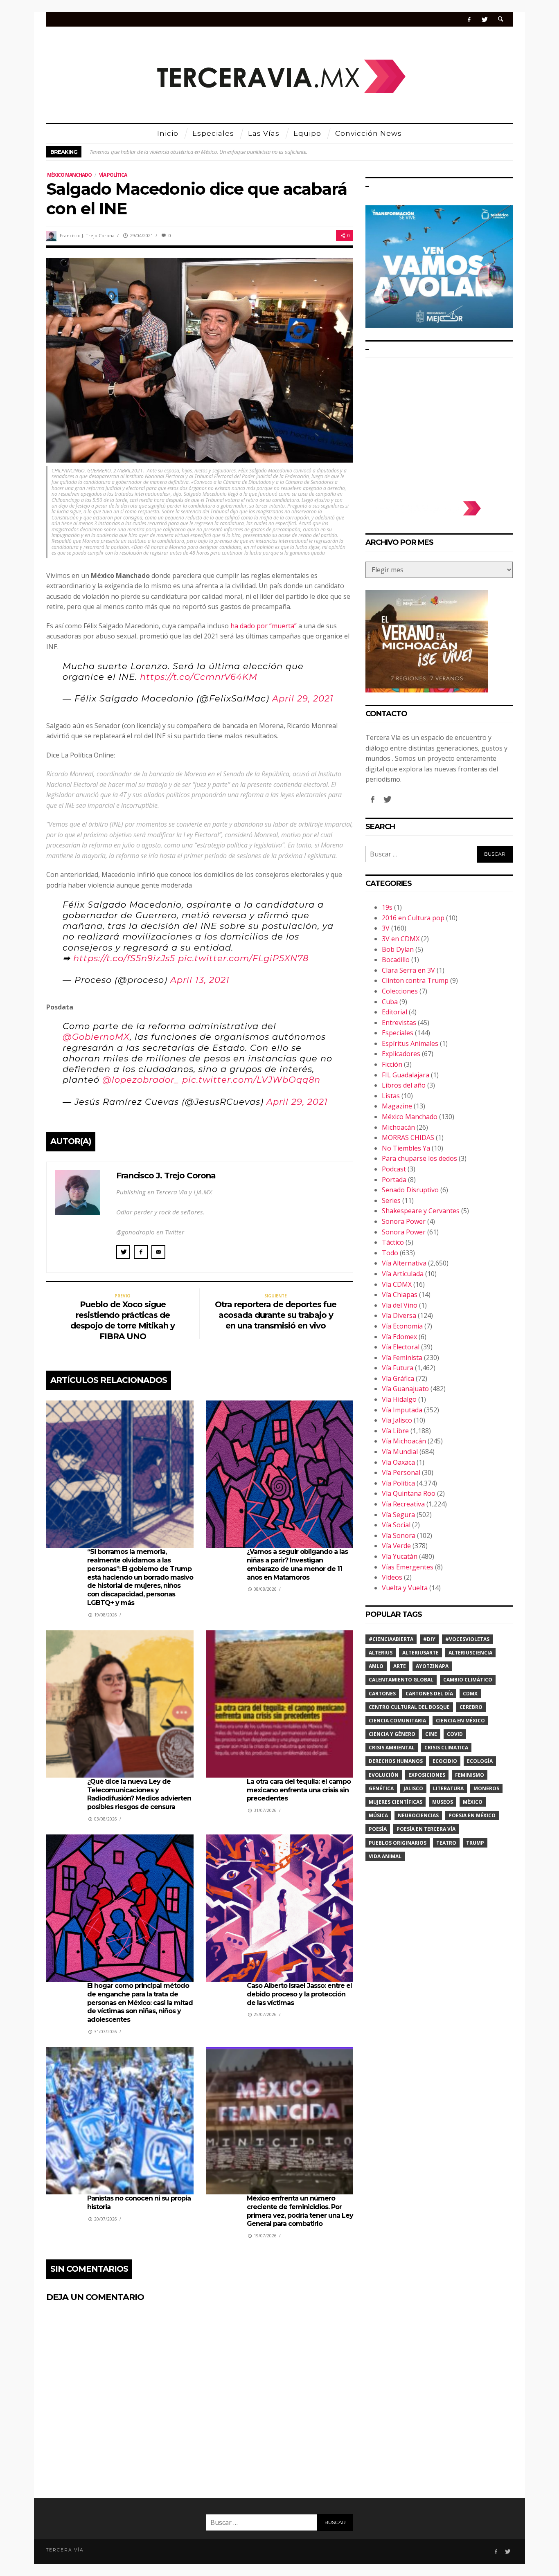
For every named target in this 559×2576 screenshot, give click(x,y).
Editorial (394, 1012)
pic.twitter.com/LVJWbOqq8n (251, 1080)
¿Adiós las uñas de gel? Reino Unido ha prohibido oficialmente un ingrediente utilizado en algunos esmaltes (211, 152)
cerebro (471, 1707)
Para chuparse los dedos (419, 1158)
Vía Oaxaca (398, 1462)
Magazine (397, 1106)
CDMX (470, 1694)
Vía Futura (398, 1368)
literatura (448, 1788)
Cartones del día (429, 1694)
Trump (475, 1843)
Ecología (480, 1761)
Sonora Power (404, 1221)
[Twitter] (484, 19)
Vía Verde (396, 1546)
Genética (381, 1788)
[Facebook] (469, 19)
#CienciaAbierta (391, 1639)
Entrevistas (399, 1023)
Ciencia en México (460, 1721)
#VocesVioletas (467, 1639)
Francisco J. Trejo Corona (87, 235)
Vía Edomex (399, 1337)
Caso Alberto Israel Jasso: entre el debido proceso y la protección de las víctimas (299, 1994)
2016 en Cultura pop (413, 918)
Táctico (393, 1242)
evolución (384, 1775)
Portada (394, 1180)
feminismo (470, 1775)
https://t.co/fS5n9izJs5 (124, 958)
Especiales (398, 1033)
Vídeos (392, 1577)
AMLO (376, 1666)
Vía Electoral (401, 1347)
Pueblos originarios (398, 1843)
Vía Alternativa (404, 1263)
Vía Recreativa (403, 1504)
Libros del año (404, 1085)
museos (443, 1802)
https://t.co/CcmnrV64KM (199, 677)
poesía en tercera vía (426, 1829)
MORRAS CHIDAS (408, 1137)
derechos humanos (396, 1761)
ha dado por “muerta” (264, 626)
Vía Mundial (400, 1452)
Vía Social (396, 1525)
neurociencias (418, 1815)
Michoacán (398, 1127)
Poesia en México (472, 1815)
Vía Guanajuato (405, 1389)
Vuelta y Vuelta (405, 1588)
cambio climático (468, 1680)
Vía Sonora (399, 1535)
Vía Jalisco (397, 1420)
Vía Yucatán (400, 1556)
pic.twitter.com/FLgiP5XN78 (243, 958)
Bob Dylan (398, 949)
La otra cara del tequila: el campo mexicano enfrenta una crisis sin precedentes (299, 1790)
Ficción (392, 1064)
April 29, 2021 (303, 698)
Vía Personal (401, 1472)
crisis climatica (446, 1748)
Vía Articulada (403, 1274)
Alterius (381, 1653)
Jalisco (413, 1788)
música (378, 1815)
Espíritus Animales (410, 1043)
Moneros (486, 1788)
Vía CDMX (397, 1284)
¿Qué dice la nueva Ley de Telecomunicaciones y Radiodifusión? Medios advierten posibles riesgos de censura (139, 1794)
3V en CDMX (401, 939)
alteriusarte (420, 1653)
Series (391, 1200)
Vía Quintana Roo (409, 1493)
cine (431, 1734)
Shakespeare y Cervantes (421, 1211)
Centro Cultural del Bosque (409, 1707)
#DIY (429, 1639)
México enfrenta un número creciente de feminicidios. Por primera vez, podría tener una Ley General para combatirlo (300, 2211)
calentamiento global (401, 1680)
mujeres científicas (396, 1802)
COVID (455, 1734)
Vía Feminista (402, 1358)
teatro (446, 1843)
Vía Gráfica (398, 1378)
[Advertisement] (439, 425)
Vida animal (385, 1856)
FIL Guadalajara (406, 1075)
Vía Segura (398, 1515)
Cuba (390, 1002)
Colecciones (400, 991)
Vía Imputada (402, 1410)
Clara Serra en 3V (408, 970)
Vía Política (113, 175)
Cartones (382, 1694)
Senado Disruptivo (410, 1190)
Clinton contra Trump (415, 980)
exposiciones (427, 1775)
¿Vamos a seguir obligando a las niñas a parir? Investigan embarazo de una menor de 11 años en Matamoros (297, 1564)
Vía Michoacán (404, 1441)
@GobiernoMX (96, 1037)
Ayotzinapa (432, 1666)
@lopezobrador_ (141, 1080)
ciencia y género (392, 1734)
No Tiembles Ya (406, 1148)
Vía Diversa (399, 1315)
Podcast (394, 1169)
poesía (378, 1829)
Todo (390, 1253)
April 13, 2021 (200, 980)
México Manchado (69, 175)
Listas (391, 1096)
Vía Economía (402, 1326)
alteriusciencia (470, 1653)
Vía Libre (395, 1431)
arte (400, 1666)
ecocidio (445, 1761)
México (473, 1802)
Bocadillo (396, 960)
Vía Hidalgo (399, 1399)
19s (387, 907)
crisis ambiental (392, 1748)
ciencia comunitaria (397, 1721)
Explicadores (401, 1054)
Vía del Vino (400, 1305)
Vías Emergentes (408, 1567)
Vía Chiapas (400, 1295)
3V (386, 928)
